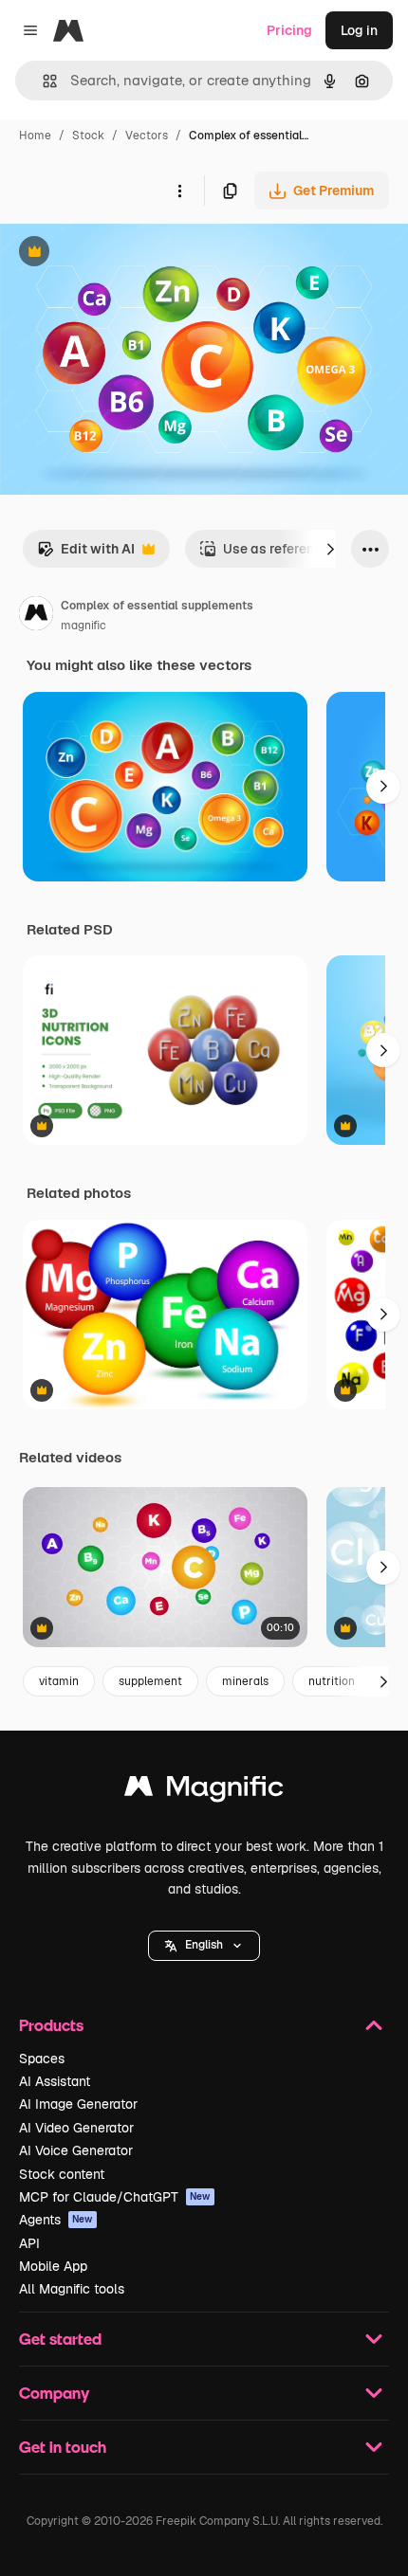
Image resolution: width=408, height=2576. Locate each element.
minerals (245, 1681)
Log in (359, 30)
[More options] (179, 190)
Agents (56, 2220)
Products (51, 2025)
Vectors (147, 136)
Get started (60, 2339)
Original (121, 254)
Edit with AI (86, 554)
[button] (204, 1946)
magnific (83, 626)
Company (54, 2393)
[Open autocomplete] (42, 81)
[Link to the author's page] (36, 616)
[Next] (330, 549)
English (204, 1945)
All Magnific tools (72, 2289)
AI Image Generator (78, 2104)
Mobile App (53, 2266)
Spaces (42, 2059)
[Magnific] (204, 1791)
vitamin (59, 1681)
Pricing (289, 30)
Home (35, 136)
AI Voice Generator (76, 2150)
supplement (150, 1681)
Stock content (62, 2174)
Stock (88, 136)
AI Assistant (55, 2081)
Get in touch (63, 2447)
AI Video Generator (76, 2128)
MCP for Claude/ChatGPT (115, 2197)
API (29, 2243)
